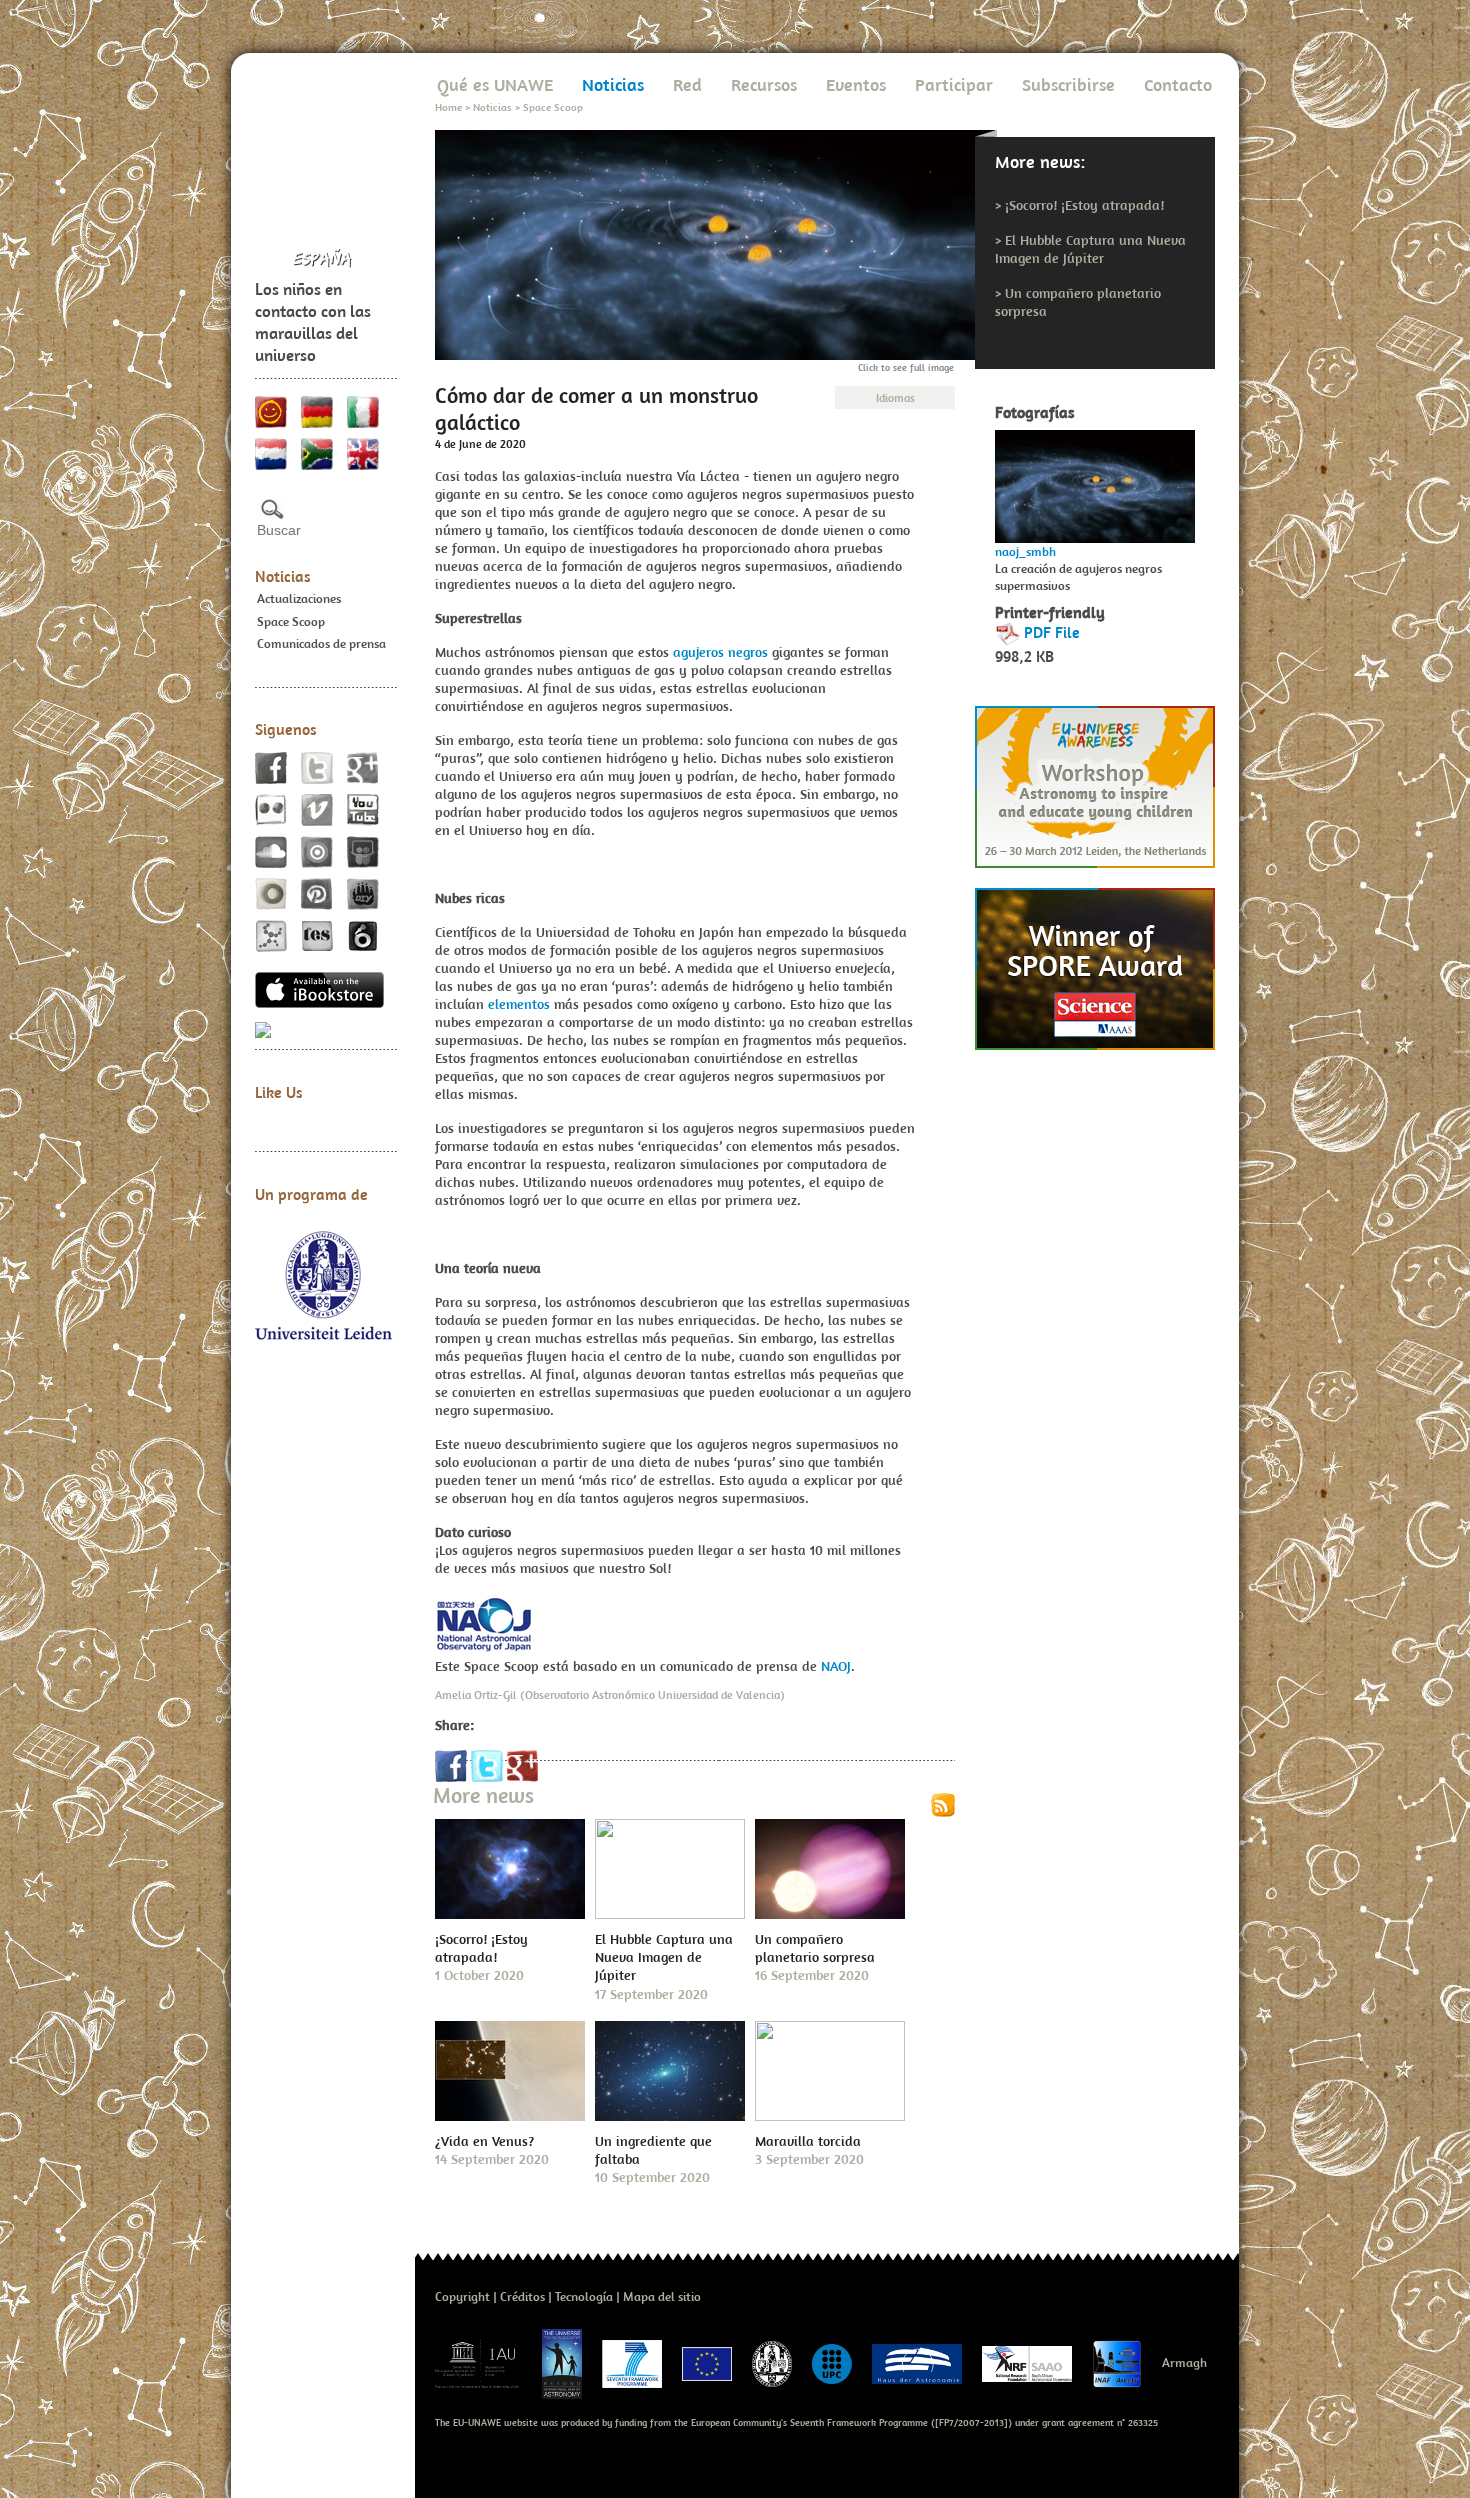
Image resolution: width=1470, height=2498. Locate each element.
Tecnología (584, 2296)
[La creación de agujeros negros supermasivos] (1095, 480)
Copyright (462, 2296)
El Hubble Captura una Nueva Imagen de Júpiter (1090, 249)
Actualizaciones (299, 598)
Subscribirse (1068, 84)
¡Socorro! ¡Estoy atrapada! (1084, 205)
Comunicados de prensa (321, 643)
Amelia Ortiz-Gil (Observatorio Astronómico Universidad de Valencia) (610, 1694)
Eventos (856, 84)
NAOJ (836, 1666)
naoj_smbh (1025, 551)
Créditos (522, 2296)
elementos (519, 1004)
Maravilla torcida (808, 2141)
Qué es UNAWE (495, 84)
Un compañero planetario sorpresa (815, 1948)
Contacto (1178, 84)
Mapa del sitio (662, 2296)
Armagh (1184, 2362)
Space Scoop (291, 621)
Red (687, 84)
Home (448, 107)
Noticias (283, 576)
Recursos (764, 84)
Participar (954, 84)
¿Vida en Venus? (484, 2141)
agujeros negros (720, 652)
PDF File (1052, 632)
